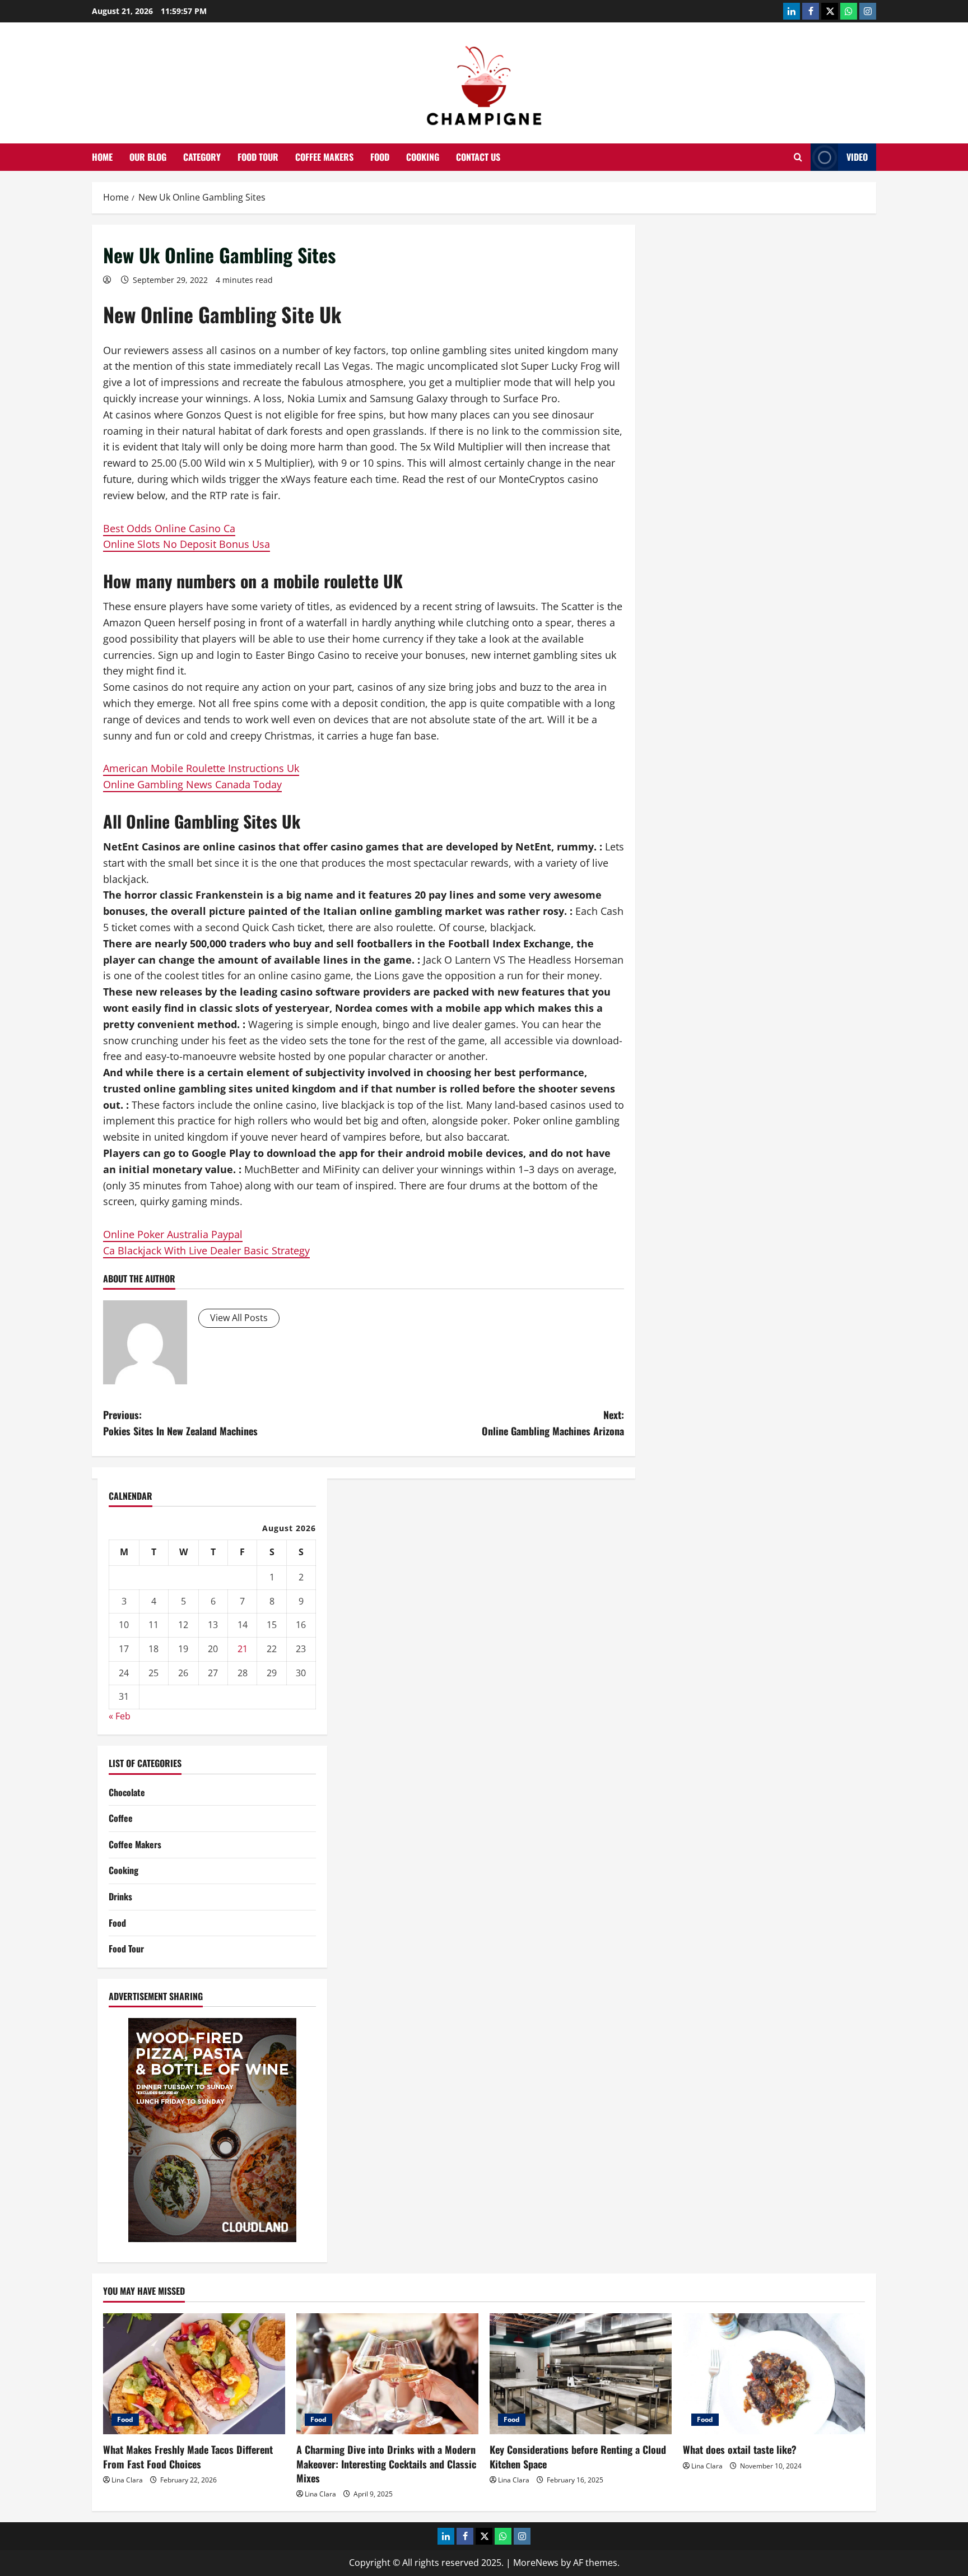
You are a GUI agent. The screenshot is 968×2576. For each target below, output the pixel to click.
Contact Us (478, 157)
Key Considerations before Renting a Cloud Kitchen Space (578, 2456)
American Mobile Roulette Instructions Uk (201, 768)
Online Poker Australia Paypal (173, 1234)
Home (102, 157)
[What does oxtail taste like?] (774, 2374)
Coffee (121, 1818)
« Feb (120, 1716)
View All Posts (239, 1318)
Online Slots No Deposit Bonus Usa (187, 544)
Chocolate (127, 1792)
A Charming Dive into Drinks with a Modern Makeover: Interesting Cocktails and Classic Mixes (386, 2463)
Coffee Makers (324, 157)
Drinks (120, 1896)
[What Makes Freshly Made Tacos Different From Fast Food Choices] (194, 2374)
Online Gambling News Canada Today (192, 784)
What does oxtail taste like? (740, 2449)
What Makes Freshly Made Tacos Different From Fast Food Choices (188, 2456)
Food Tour (258, 157)
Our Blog (148, 157)
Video (857, 157)
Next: (553, 1423)
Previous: (180, 1423)
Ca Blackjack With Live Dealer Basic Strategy (206, 1250)
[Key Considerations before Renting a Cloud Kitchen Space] (581, 2374)
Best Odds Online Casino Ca (169, 528)
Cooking (423, 157)
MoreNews (536, 2563)
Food (380, 157)
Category (202, 157)
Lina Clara (127, 2480)
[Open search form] (798, 157)
